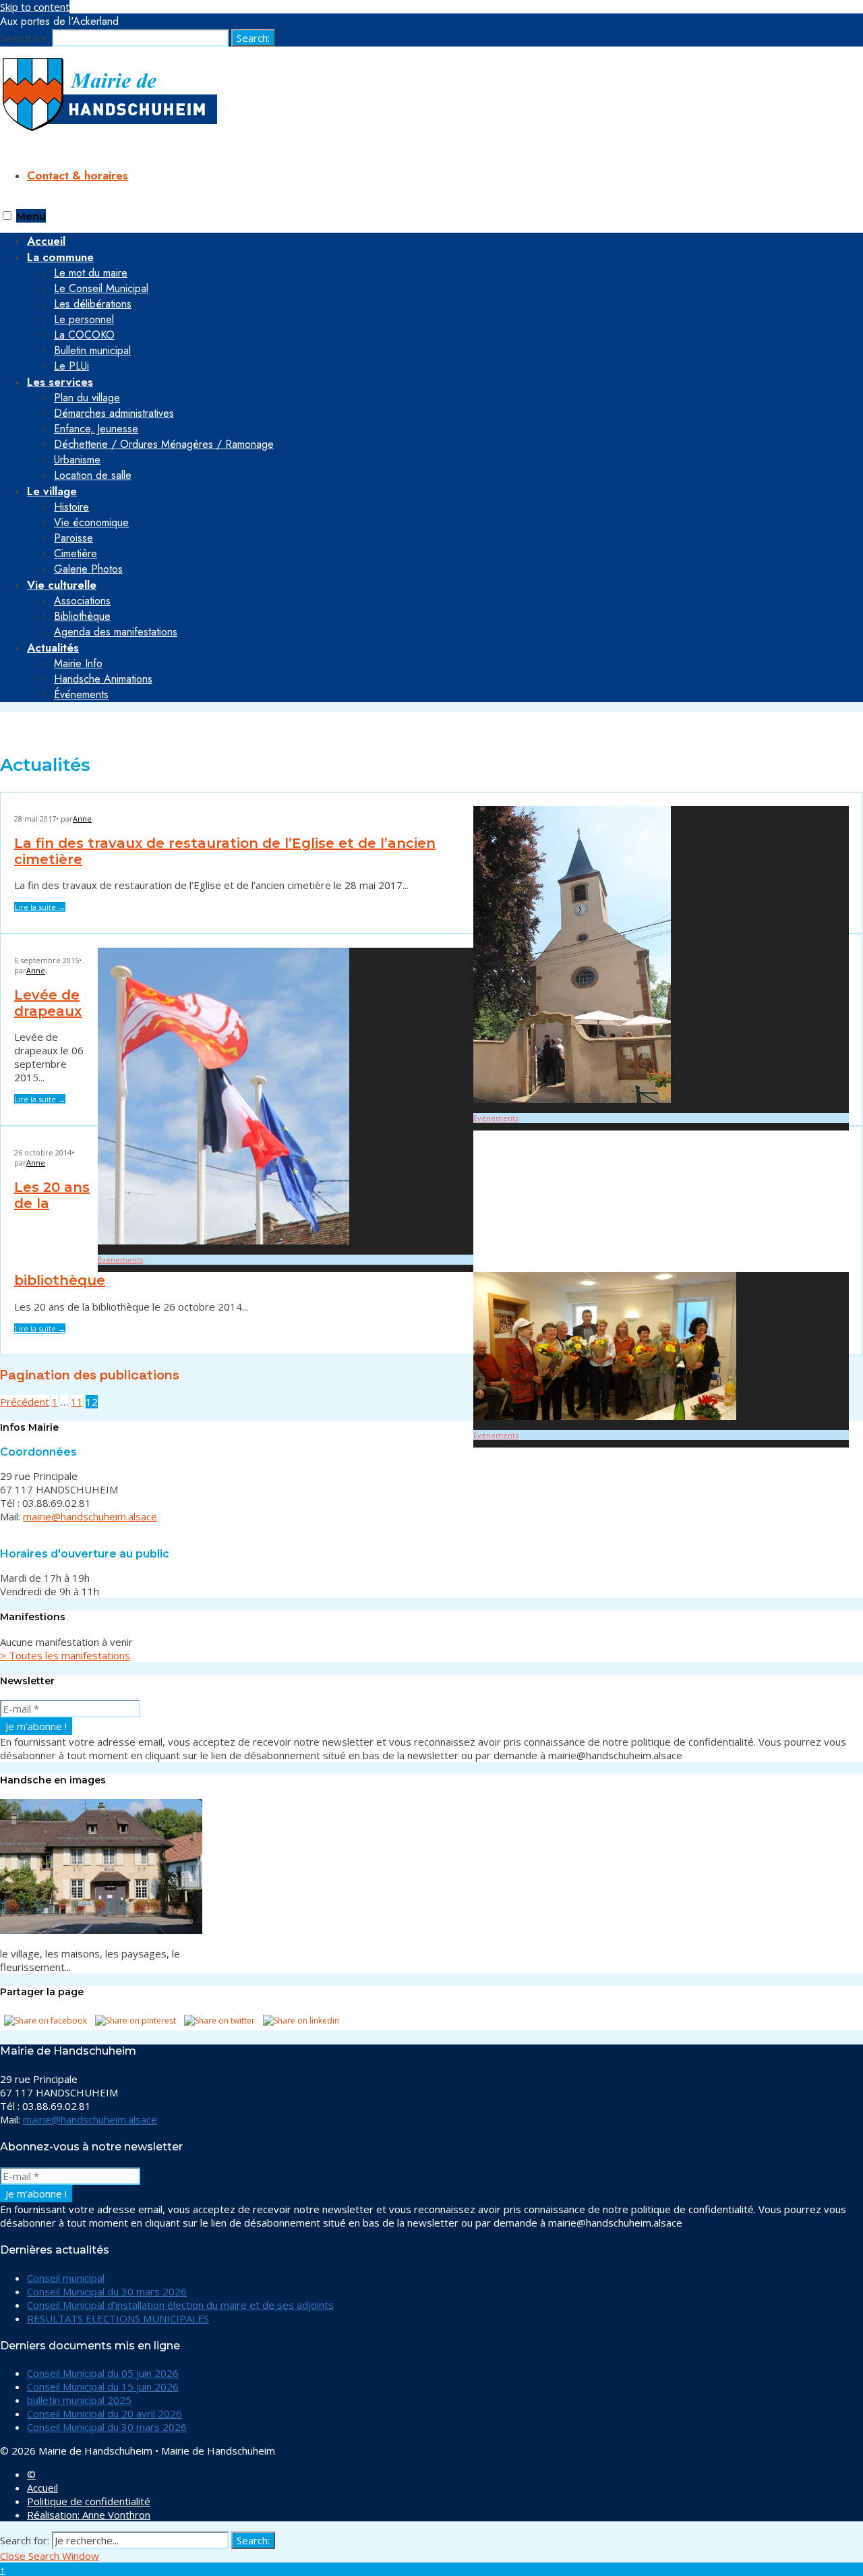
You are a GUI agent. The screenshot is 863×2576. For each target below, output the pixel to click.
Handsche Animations (103, 679)
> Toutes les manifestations (65, 1655)
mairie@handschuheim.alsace (90, 1516)
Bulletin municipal (92, 350)
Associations (82, 601)
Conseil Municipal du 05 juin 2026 (103, 2373)
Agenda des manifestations (116, 632)
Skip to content (35, 7)
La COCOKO (84, 335)
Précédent (25, 1402)
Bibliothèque (82, 616)
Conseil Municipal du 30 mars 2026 (107, 2291)
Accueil (42, 2488)
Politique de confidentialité (89, 2501)
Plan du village (87, 398)
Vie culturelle (62, 585)
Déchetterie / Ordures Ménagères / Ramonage (164, 444)
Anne (82, 819)
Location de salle (93, 475)
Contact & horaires (78, 175)
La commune (60, 257)
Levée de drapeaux (48, 1003)
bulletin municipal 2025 (79, 2400)
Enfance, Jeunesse (96, 429)
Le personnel (84, 319)
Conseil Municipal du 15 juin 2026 (103, 2386)
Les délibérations (93, 304)
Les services (60, 382)
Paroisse (73, 538)
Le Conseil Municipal (101, 288)
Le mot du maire (91, 273)
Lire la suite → (40, 907)
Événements (81, 694)
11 (77, 1402)
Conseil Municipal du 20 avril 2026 (105, 2413)
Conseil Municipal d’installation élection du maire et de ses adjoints (180, 2305)
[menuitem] (445, 311)
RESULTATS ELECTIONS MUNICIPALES (118, 2318)
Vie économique (91, 522)
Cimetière (76, 553)
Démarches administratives (114, 413)
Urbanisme (77, 460)
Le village (52, 491)
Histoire (71, 507)
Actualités (53, 648)
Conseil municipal (66, 2278)
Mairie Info (78, 663)
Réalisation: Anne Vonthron (89, 2515)
